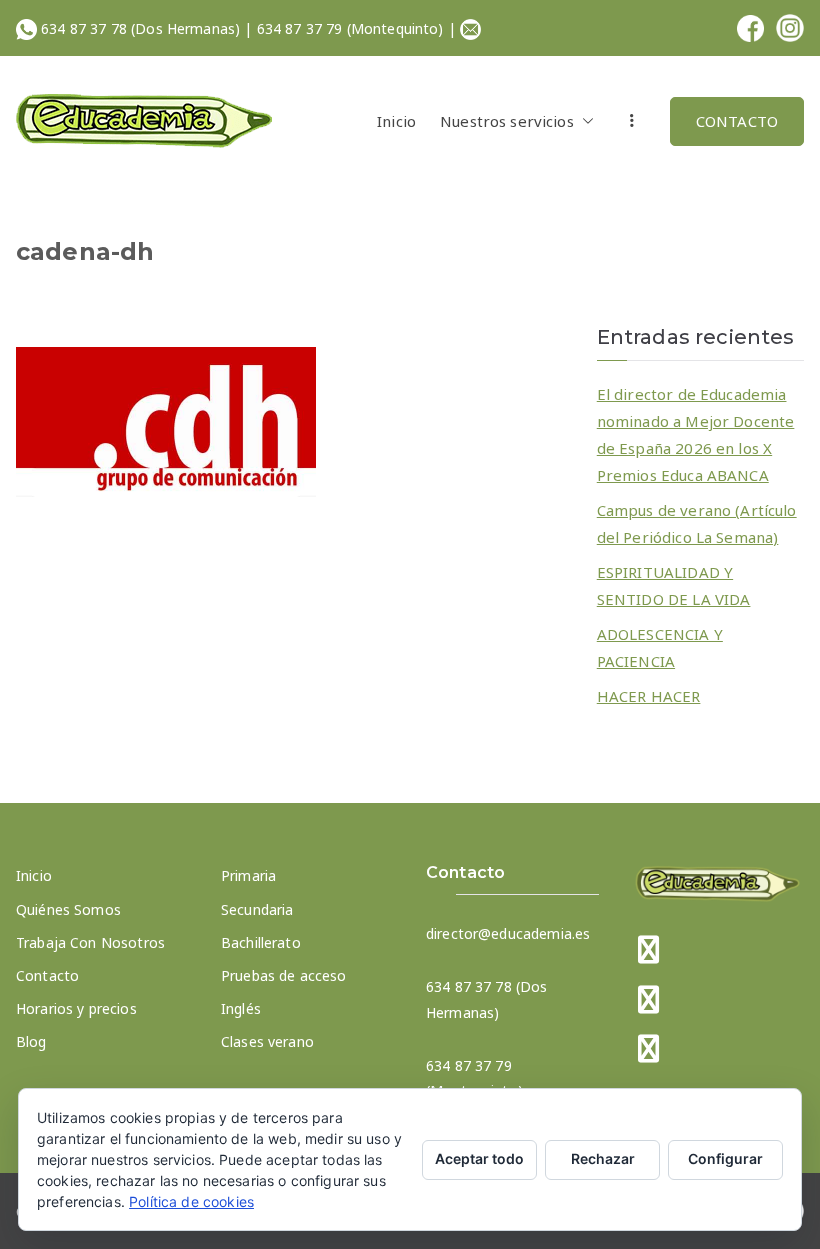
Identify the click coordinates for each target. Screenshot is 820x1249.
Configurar (725, 1158)
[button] (584, 121)
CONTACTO (737, 121)
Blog (31, 1041)
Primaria (248, 875)
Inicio (396, 121)
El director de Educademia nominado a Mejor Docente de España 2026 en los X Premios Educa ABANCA (696, 434)
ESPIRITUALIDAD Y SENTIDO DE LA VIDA (674, 585)
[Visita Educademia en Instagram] (648, 1001)
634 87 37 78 (84, 28)
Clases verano (267, 1041)
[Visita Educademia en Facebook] (648, 951)
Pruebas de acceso (284, 975)
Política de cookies (191, 1201)
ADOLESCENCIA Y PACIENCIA (660, 647)
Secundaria (257, 909)
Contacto (47, 975)
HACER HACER (649, 696)
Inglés (241, 1008)
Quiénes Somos (68, 909)
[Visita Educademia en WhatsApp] (648, 1050)
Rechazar (603, 1158)
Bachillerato (261, 942)
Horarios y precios (76, 1008)
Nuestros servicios (507, 121)
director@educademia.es (508, 933)
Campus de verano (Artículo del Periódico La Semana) (697, 523)
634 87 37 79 (300, 28)
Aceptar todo (479, 1158)
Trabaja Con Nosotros (90, 942)
